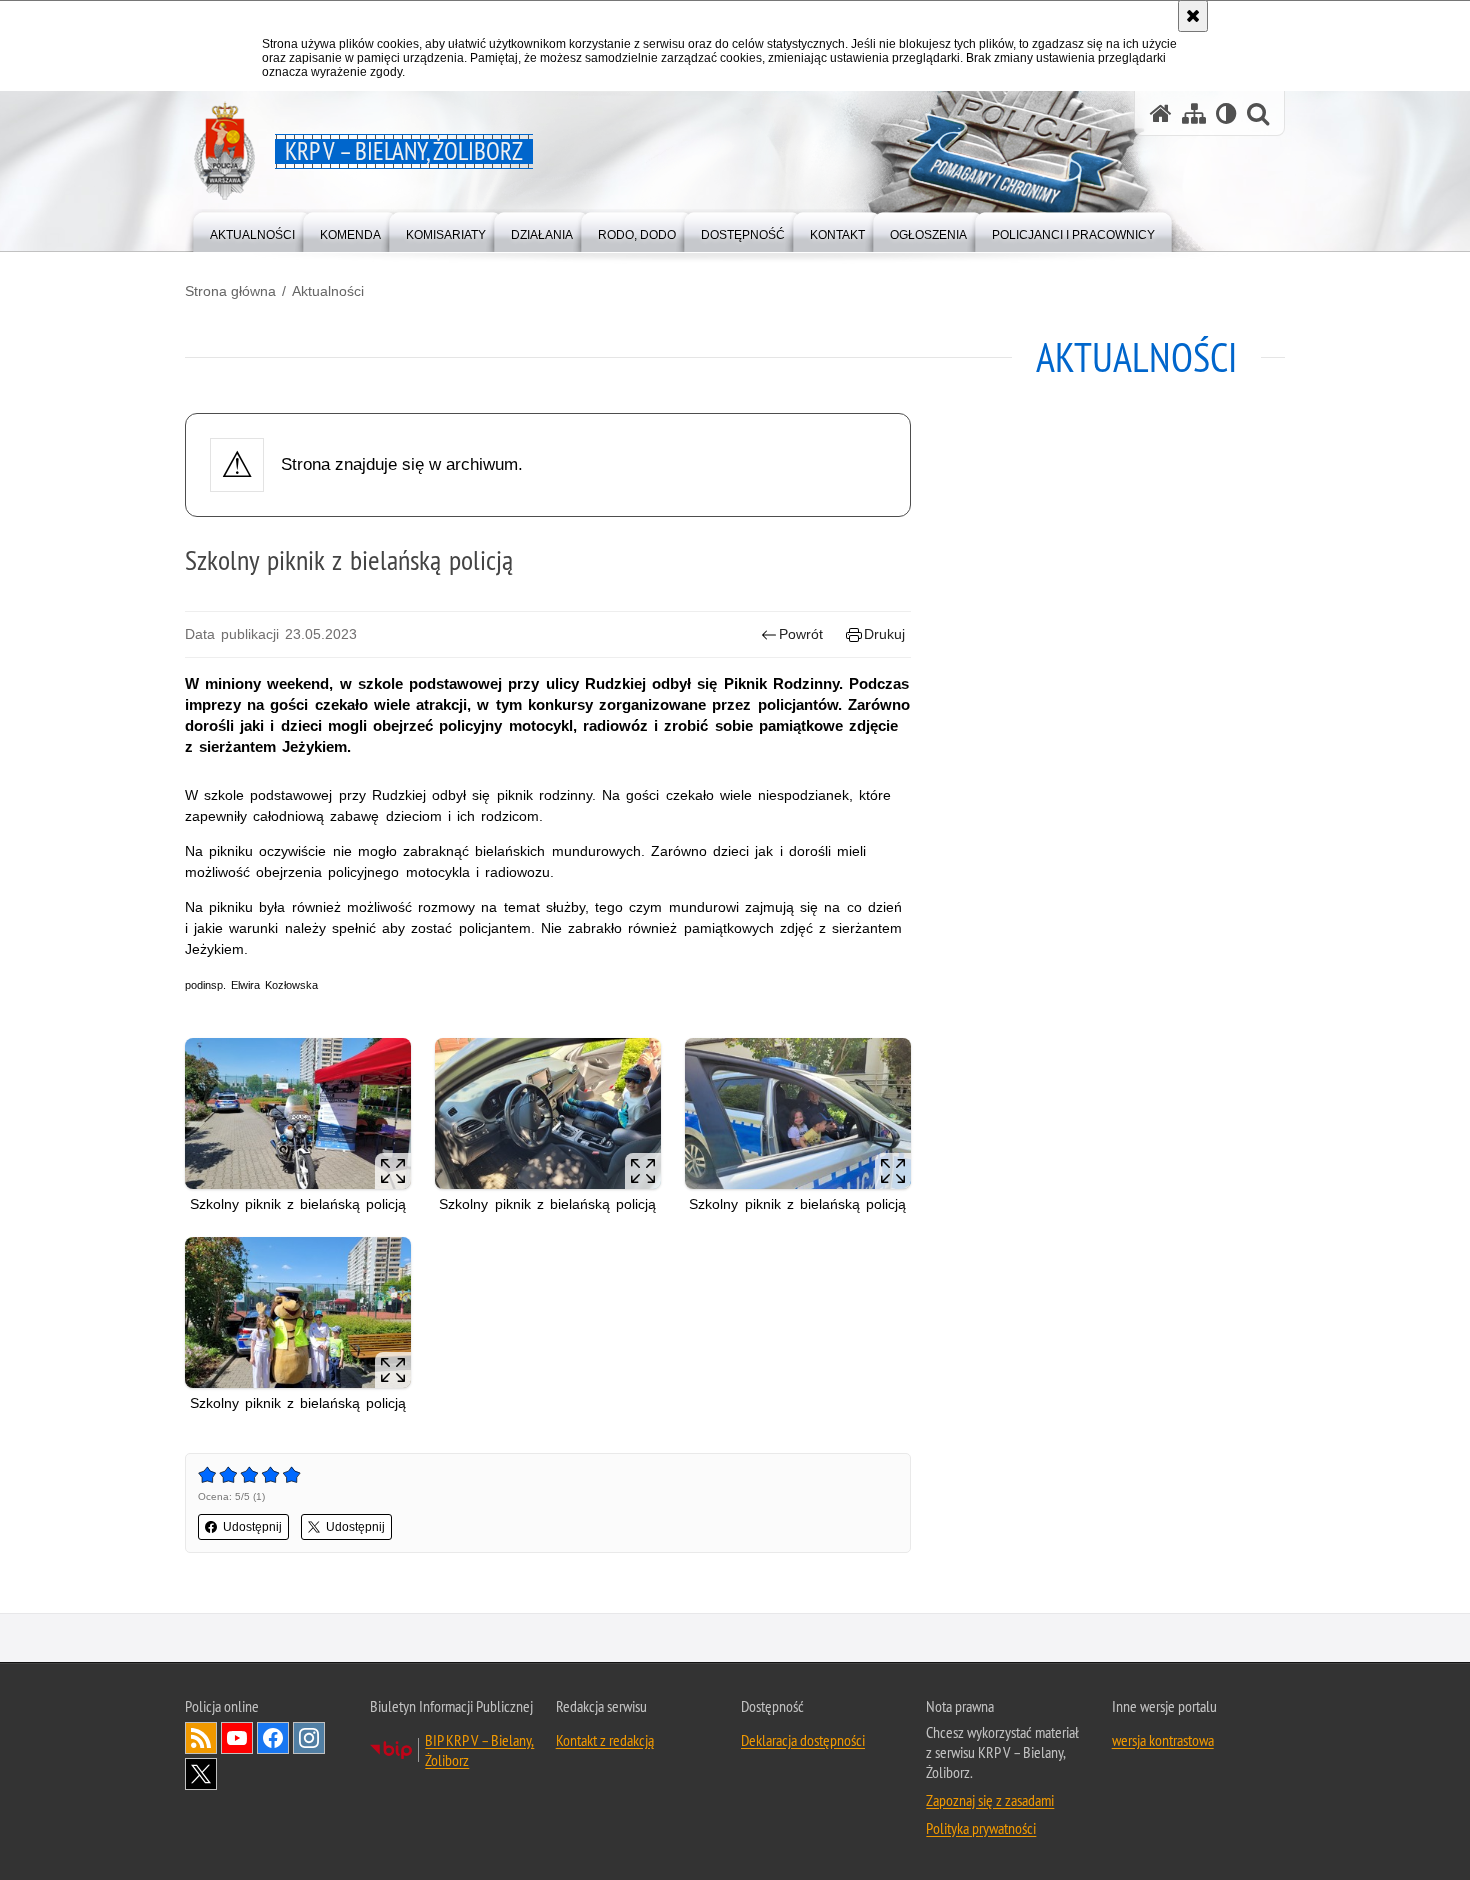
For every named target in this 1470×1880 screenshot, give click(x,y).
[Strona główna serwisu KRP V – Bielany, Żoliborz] (1161, 113)
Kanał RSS (201, 1738)
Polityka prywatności (981, 1828)
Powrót (801, 634)
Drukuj (884, 634)
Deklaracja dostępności (803, 1740)
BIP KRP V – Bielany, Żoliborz (479, 1750)
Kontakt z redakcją (605, 1740)
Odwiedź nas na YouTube (237, 1738)
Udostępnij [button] (252, 1527)
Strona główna (230, 291)
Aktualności (328, 291)
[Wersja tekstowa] (1226, 113)
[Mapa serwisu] (1194, 113)
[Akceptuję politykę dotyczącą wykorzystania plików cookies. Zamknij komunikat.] (1193, 16)
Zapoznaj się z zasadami (990, 1800)
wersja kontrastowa (1163, 1740)
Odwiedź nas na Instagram (309, 1738)
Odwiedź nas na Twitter (201, 1774)
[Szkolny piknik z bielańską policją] (298, 1113)
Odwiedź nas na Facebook (273, 1738)
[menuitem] (252, 230)
